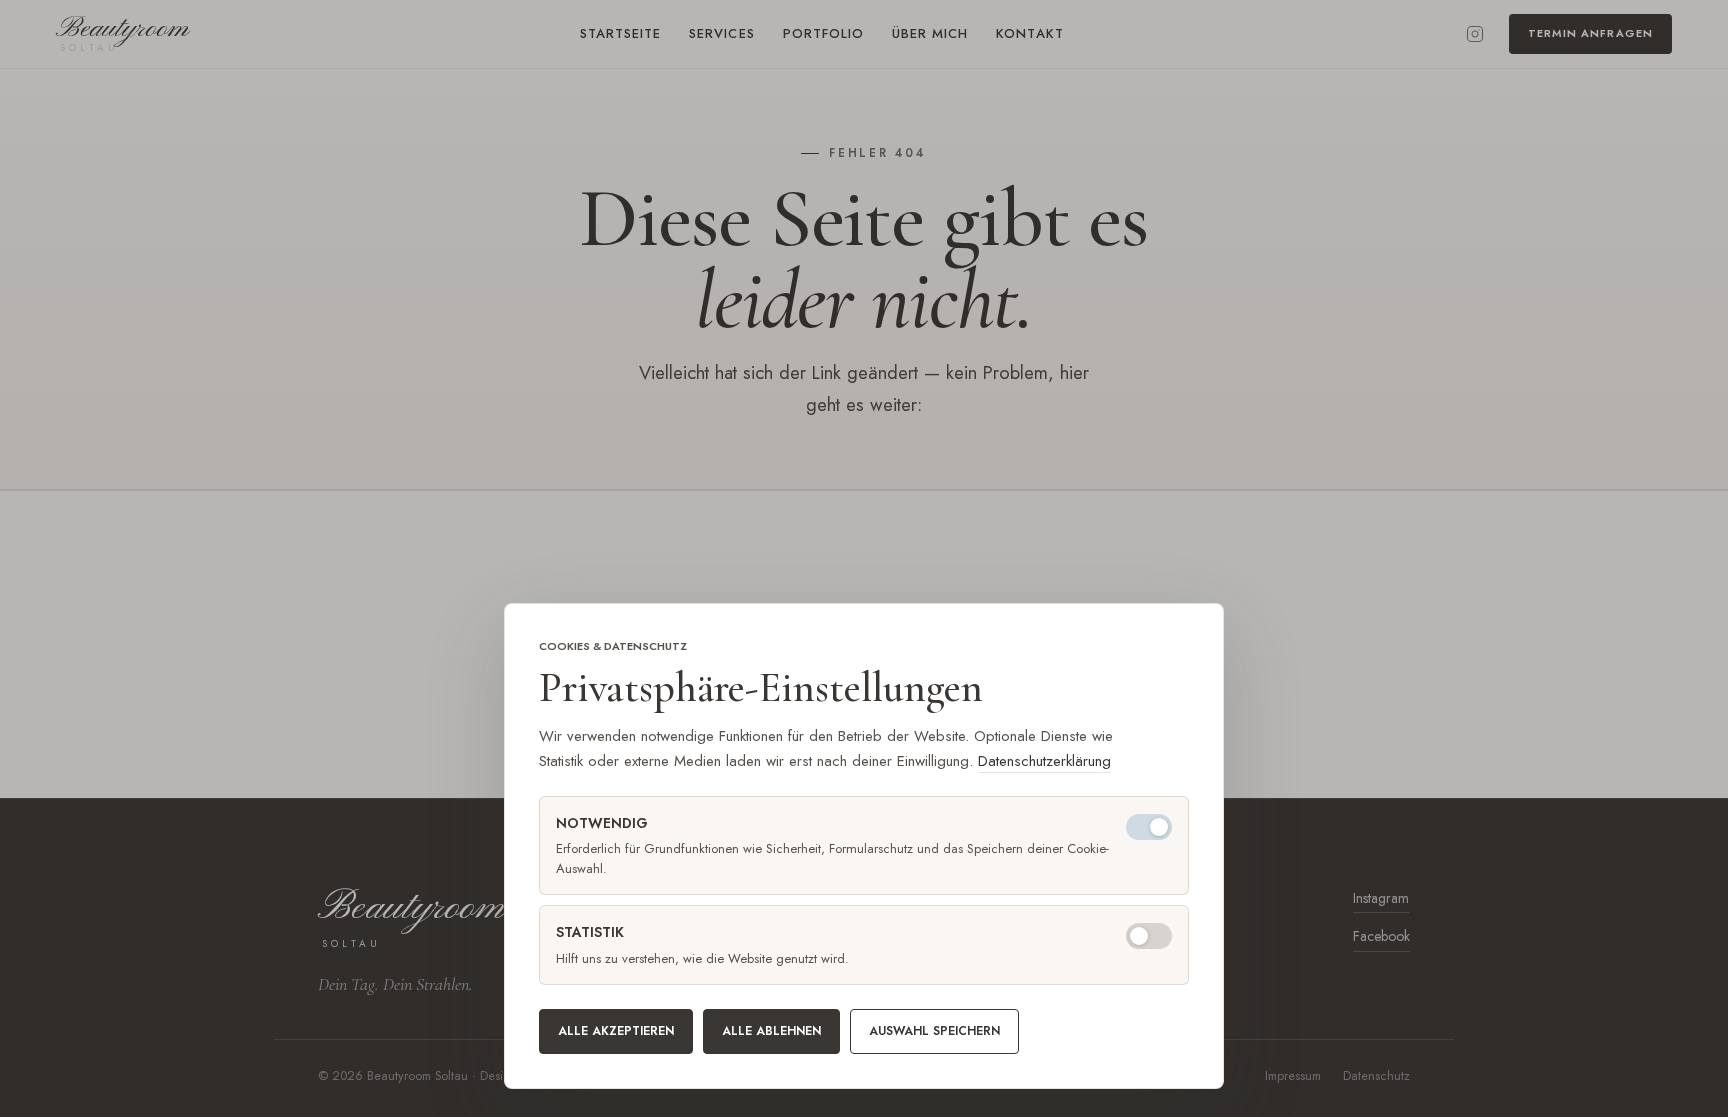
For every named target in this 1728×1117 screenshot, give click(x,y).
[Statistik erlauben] (1149, 936)
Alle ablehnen (771, 1031)
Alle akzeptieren (616, 1031)
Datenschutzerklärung (1044, 761)
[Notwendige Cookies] (1149, 827)
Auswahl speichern (934, 1031)
